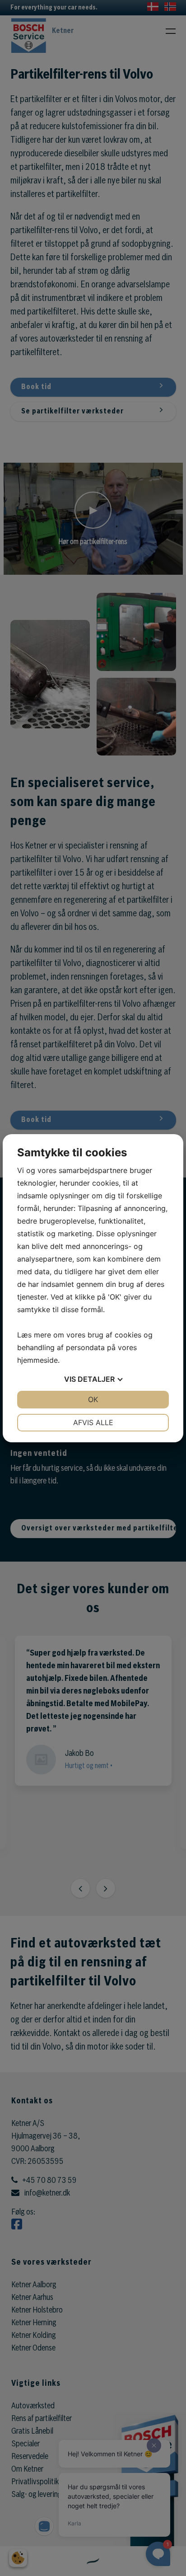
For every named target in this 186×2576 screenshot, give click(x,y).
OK (93, 1399)
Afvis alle (93, 1422)
